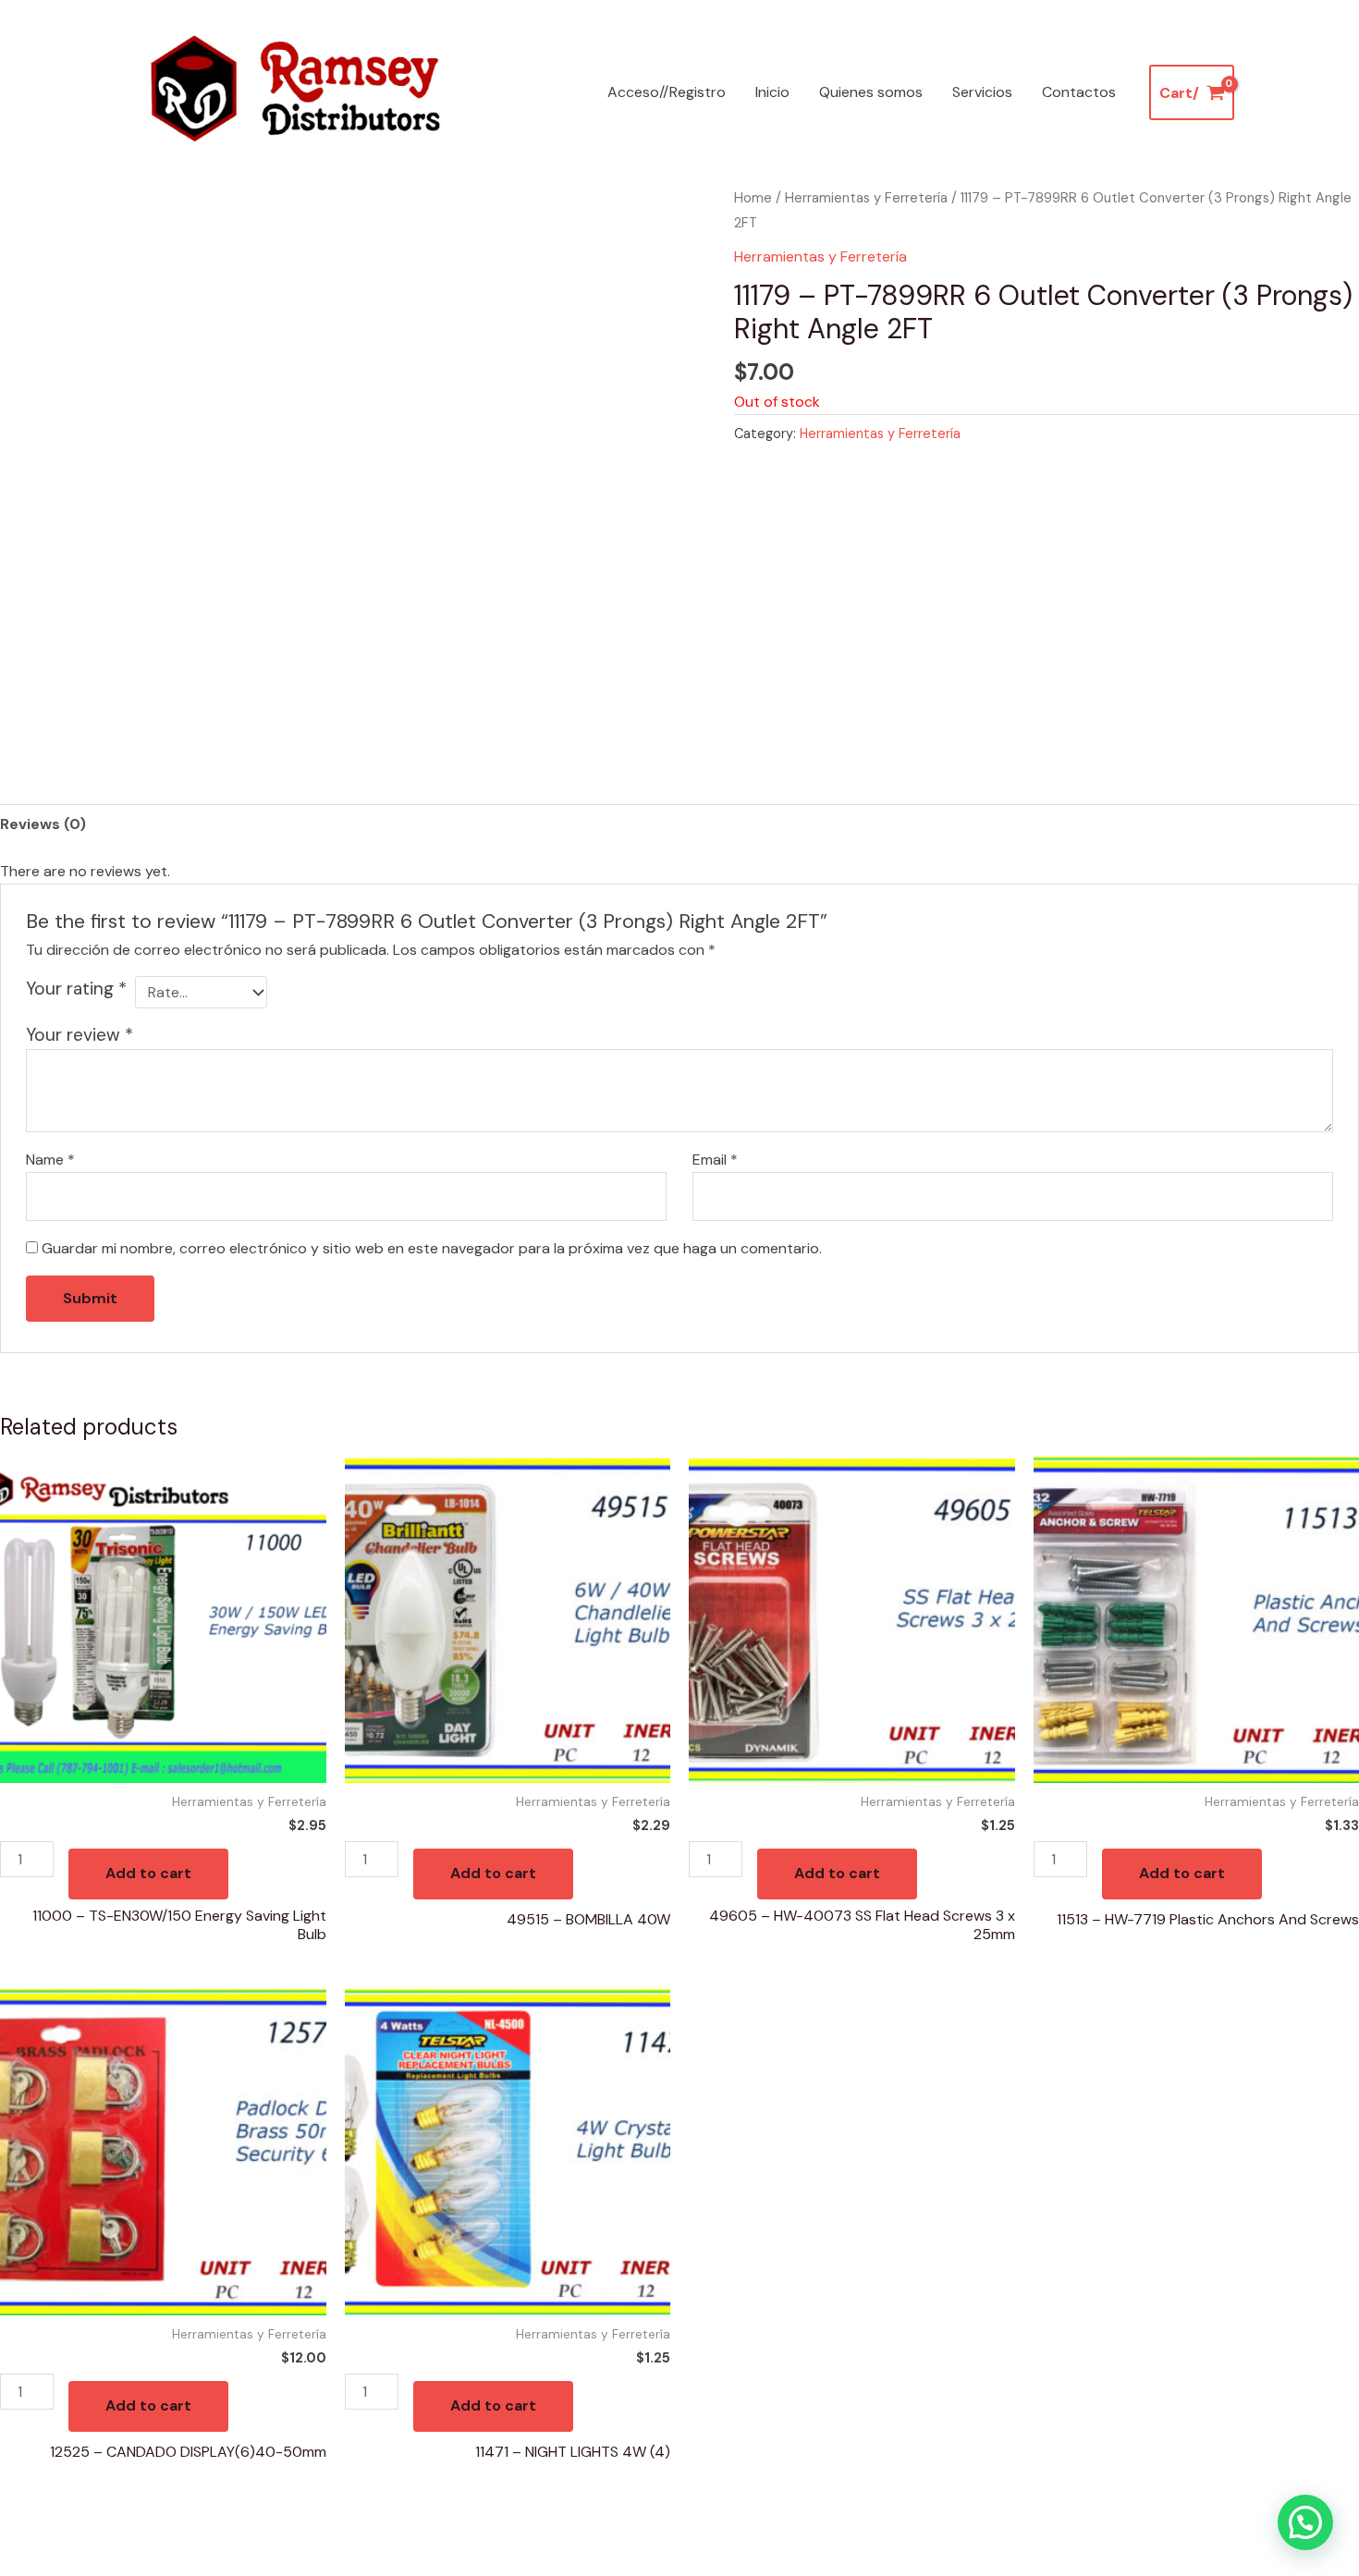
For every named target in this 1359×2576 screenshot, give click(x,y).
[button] (1305, 2522)
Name (50, 1160)
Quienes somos (871, 92)
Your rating (76, 989)
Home (753, 198)
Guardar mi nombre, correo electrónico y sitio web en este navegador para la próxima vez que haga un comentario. (432, 1248)
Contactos (1079, 92)
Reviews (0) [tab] (43, 824)
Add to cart (148, 1873)
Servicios (982, 92)
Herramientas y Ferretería (866, 198)
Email (715, 1160)
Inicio (772, 92)
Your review (80, 1035)
